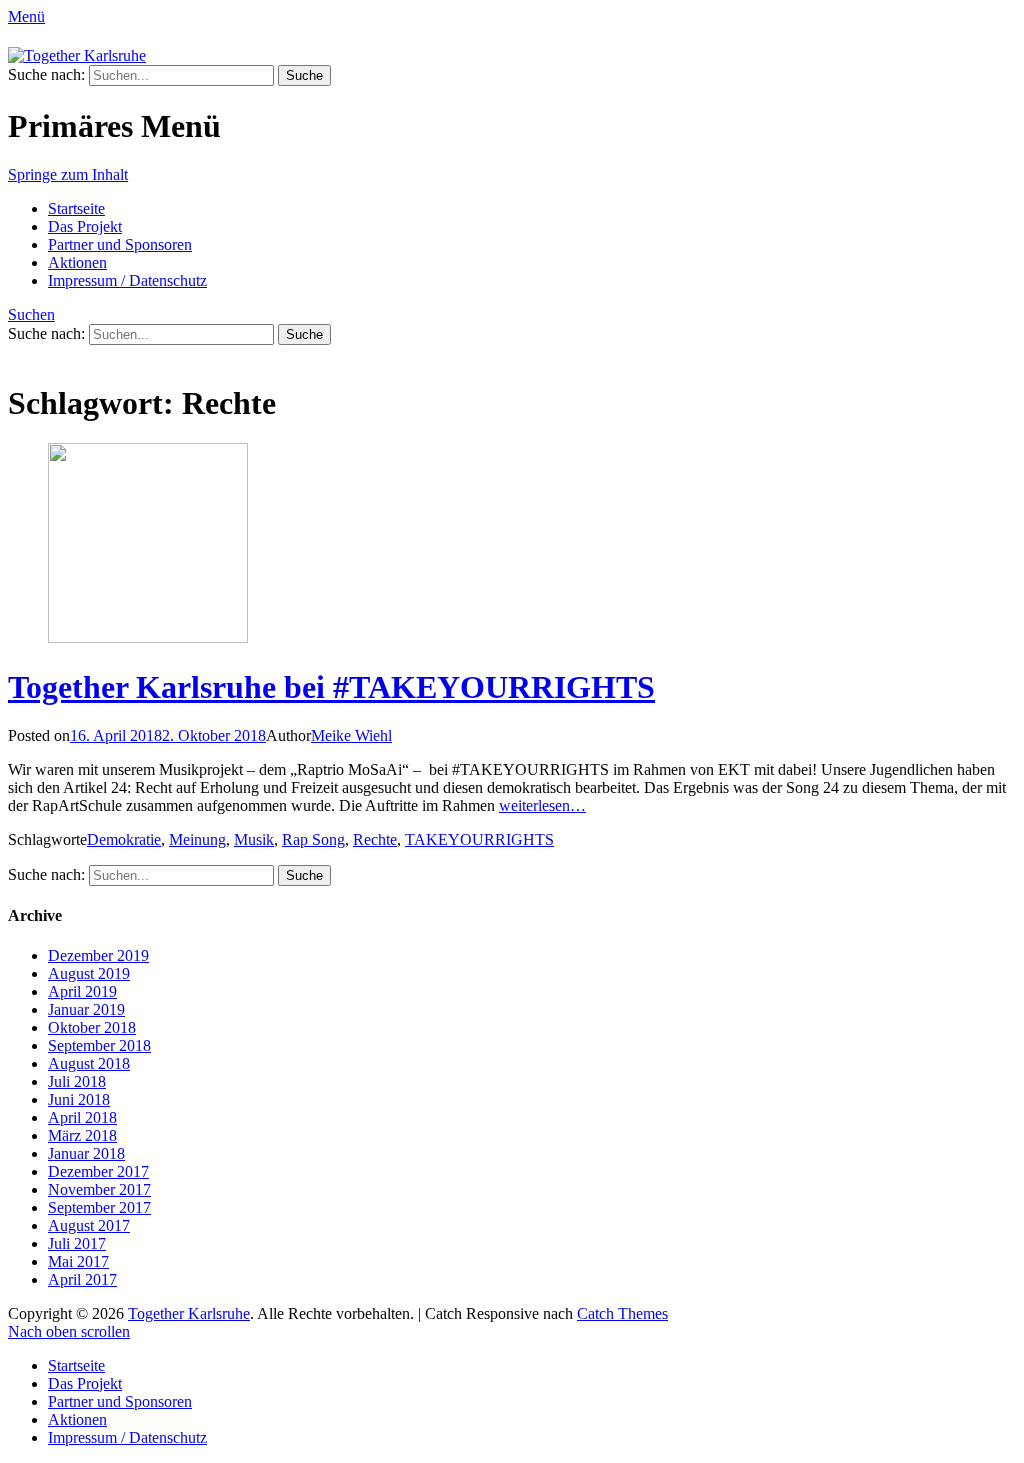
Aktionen (77, 262)
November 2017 (99, 1189)
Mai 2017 (78, 1261)
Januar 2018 (86, 1153)
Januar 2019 (86, 1009)
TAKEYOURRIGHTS (479, 839)
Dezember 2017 (98, 1171)
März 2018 (82, 1135)
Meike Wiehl (351, 735)
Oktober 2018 (92, 1027)
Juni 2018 (79, 1099)
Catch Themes (622, 1313)
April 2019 (82, 991)
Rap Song (313, 839)
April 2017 (82, 1279)
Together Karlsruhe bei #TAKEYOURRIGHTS (331, 687)
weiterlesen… (542, 805)
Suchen (31, 314)
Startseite (76, 208)
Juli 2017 (77, 1243)
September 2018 (99, 1045)
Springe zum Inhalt (68, 174)
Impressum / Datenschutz (127, 280)
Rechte (375, 839)
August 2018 (89, 1063)
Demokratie (124, 839)
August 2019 (89, 973)
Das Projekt (85, 226)
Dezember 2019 (98, 955)
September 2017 (99, 1207)
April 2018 (82, 1117)
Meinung (197, 839)
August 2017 (89, 1225)
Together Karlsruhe (189, 1313)
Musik (254, 839)
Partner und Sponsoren (120, 244)
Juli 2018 (77, 1081)
